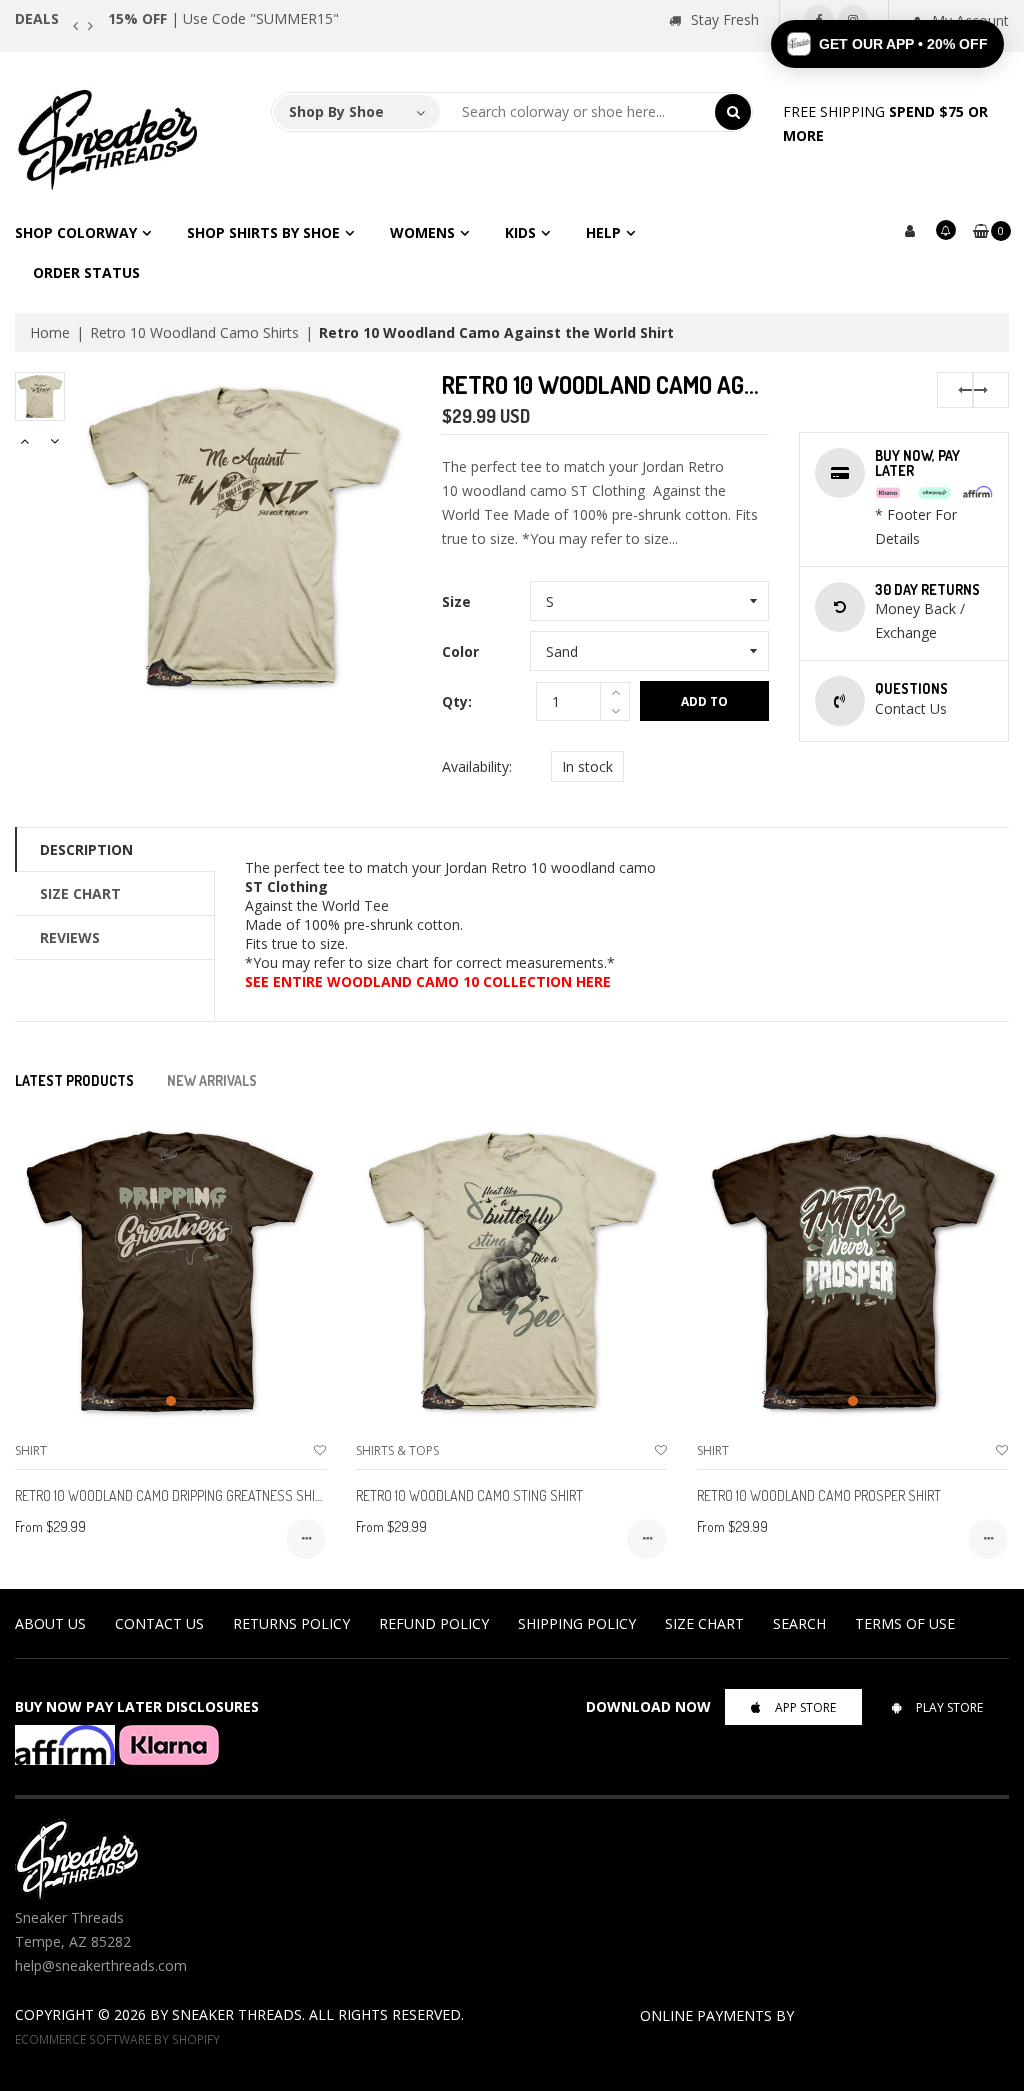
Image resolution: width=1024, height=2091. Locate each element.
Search (799, 1623)
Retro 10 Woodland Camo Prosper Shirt (819, 1495)
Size (456, 601)
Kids (520, 232)
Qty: (457, 701)
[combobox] (578, 112)
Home (50, 332)
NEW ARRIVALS (212, 1080)
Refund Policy (434, 1623)
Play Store (949, 1707)
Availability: (477, 766)
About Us (50, 1623)
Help (603, 232)
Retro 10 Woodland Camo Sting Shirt (469, 1495)
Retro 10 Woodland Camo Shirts (194, 332)
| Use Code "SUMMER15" (223, 18)
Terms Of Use (905, 1623)
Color (460, 651)
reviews (70, 937)
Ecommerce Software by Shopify (117, 2039)
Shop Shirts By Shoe (263, 232)
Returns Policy (291, 1623)
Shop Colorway (76, 232)
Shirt (31, 1450)
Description (86, 849)
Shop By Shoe (336, 111)
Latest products (74, 1080)
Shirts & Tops (397, 1450)
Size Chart (80, 893)
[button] (887, 44)
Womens (422, 232)
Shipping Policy (577, 1623)
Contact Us (159, 1623)
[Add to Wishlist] (320, 1450)
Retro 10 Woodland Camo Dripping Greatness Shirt (172, 1495)
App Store (805, 1707)
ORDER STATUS (86, 272)
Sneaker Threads (237, 2014)
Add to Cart (704, 707)
